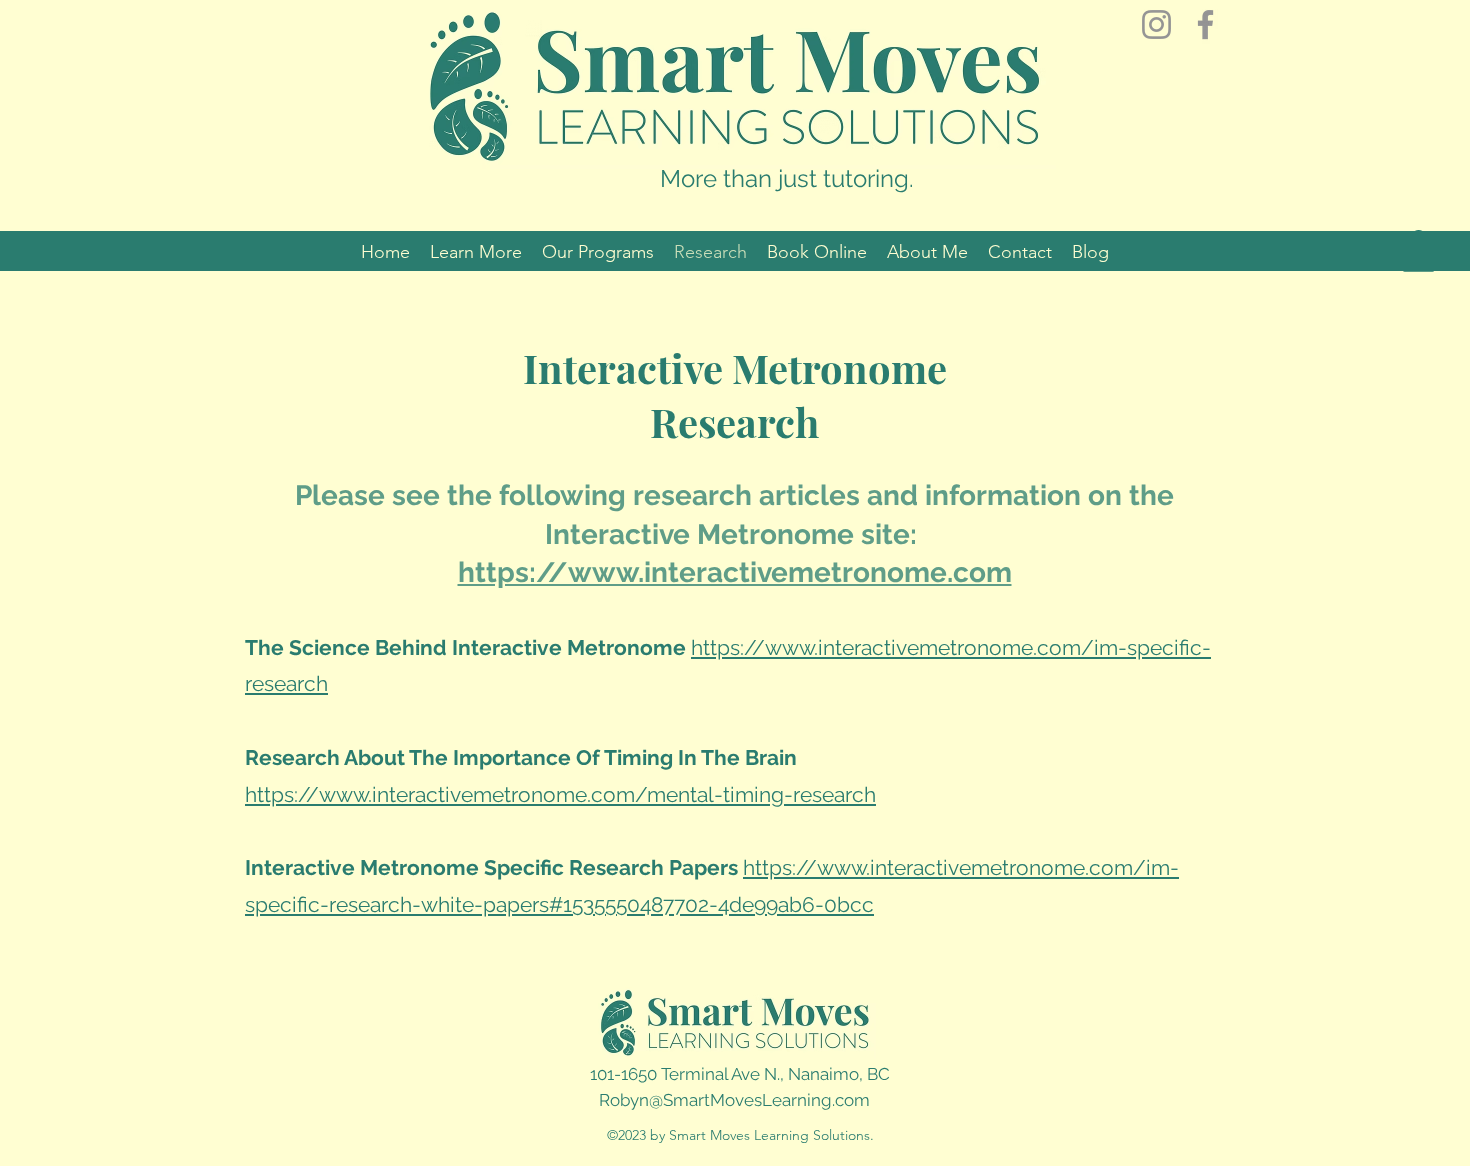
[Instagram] (1156, 24)
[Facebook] (1205, 24)
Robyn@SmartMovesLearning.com (734, 1100)
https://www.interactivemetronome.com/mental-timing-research (560, 794)
